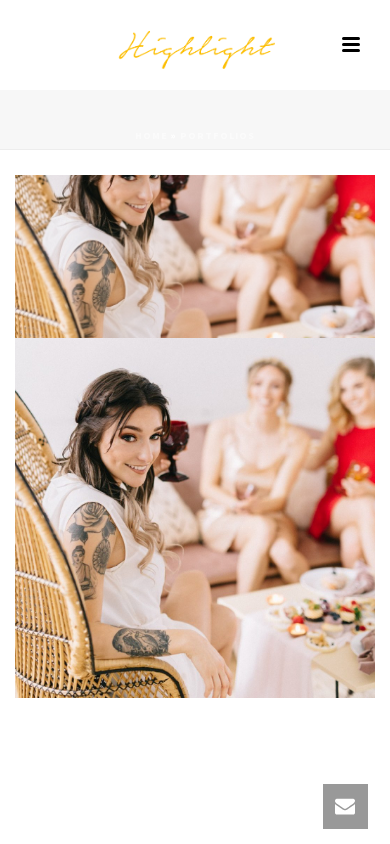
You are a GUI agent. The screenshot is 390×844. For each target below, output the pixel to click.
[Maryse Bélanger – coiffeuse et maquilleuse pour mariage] (195, 45)
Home (151, 135)
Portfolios (217, 135)
